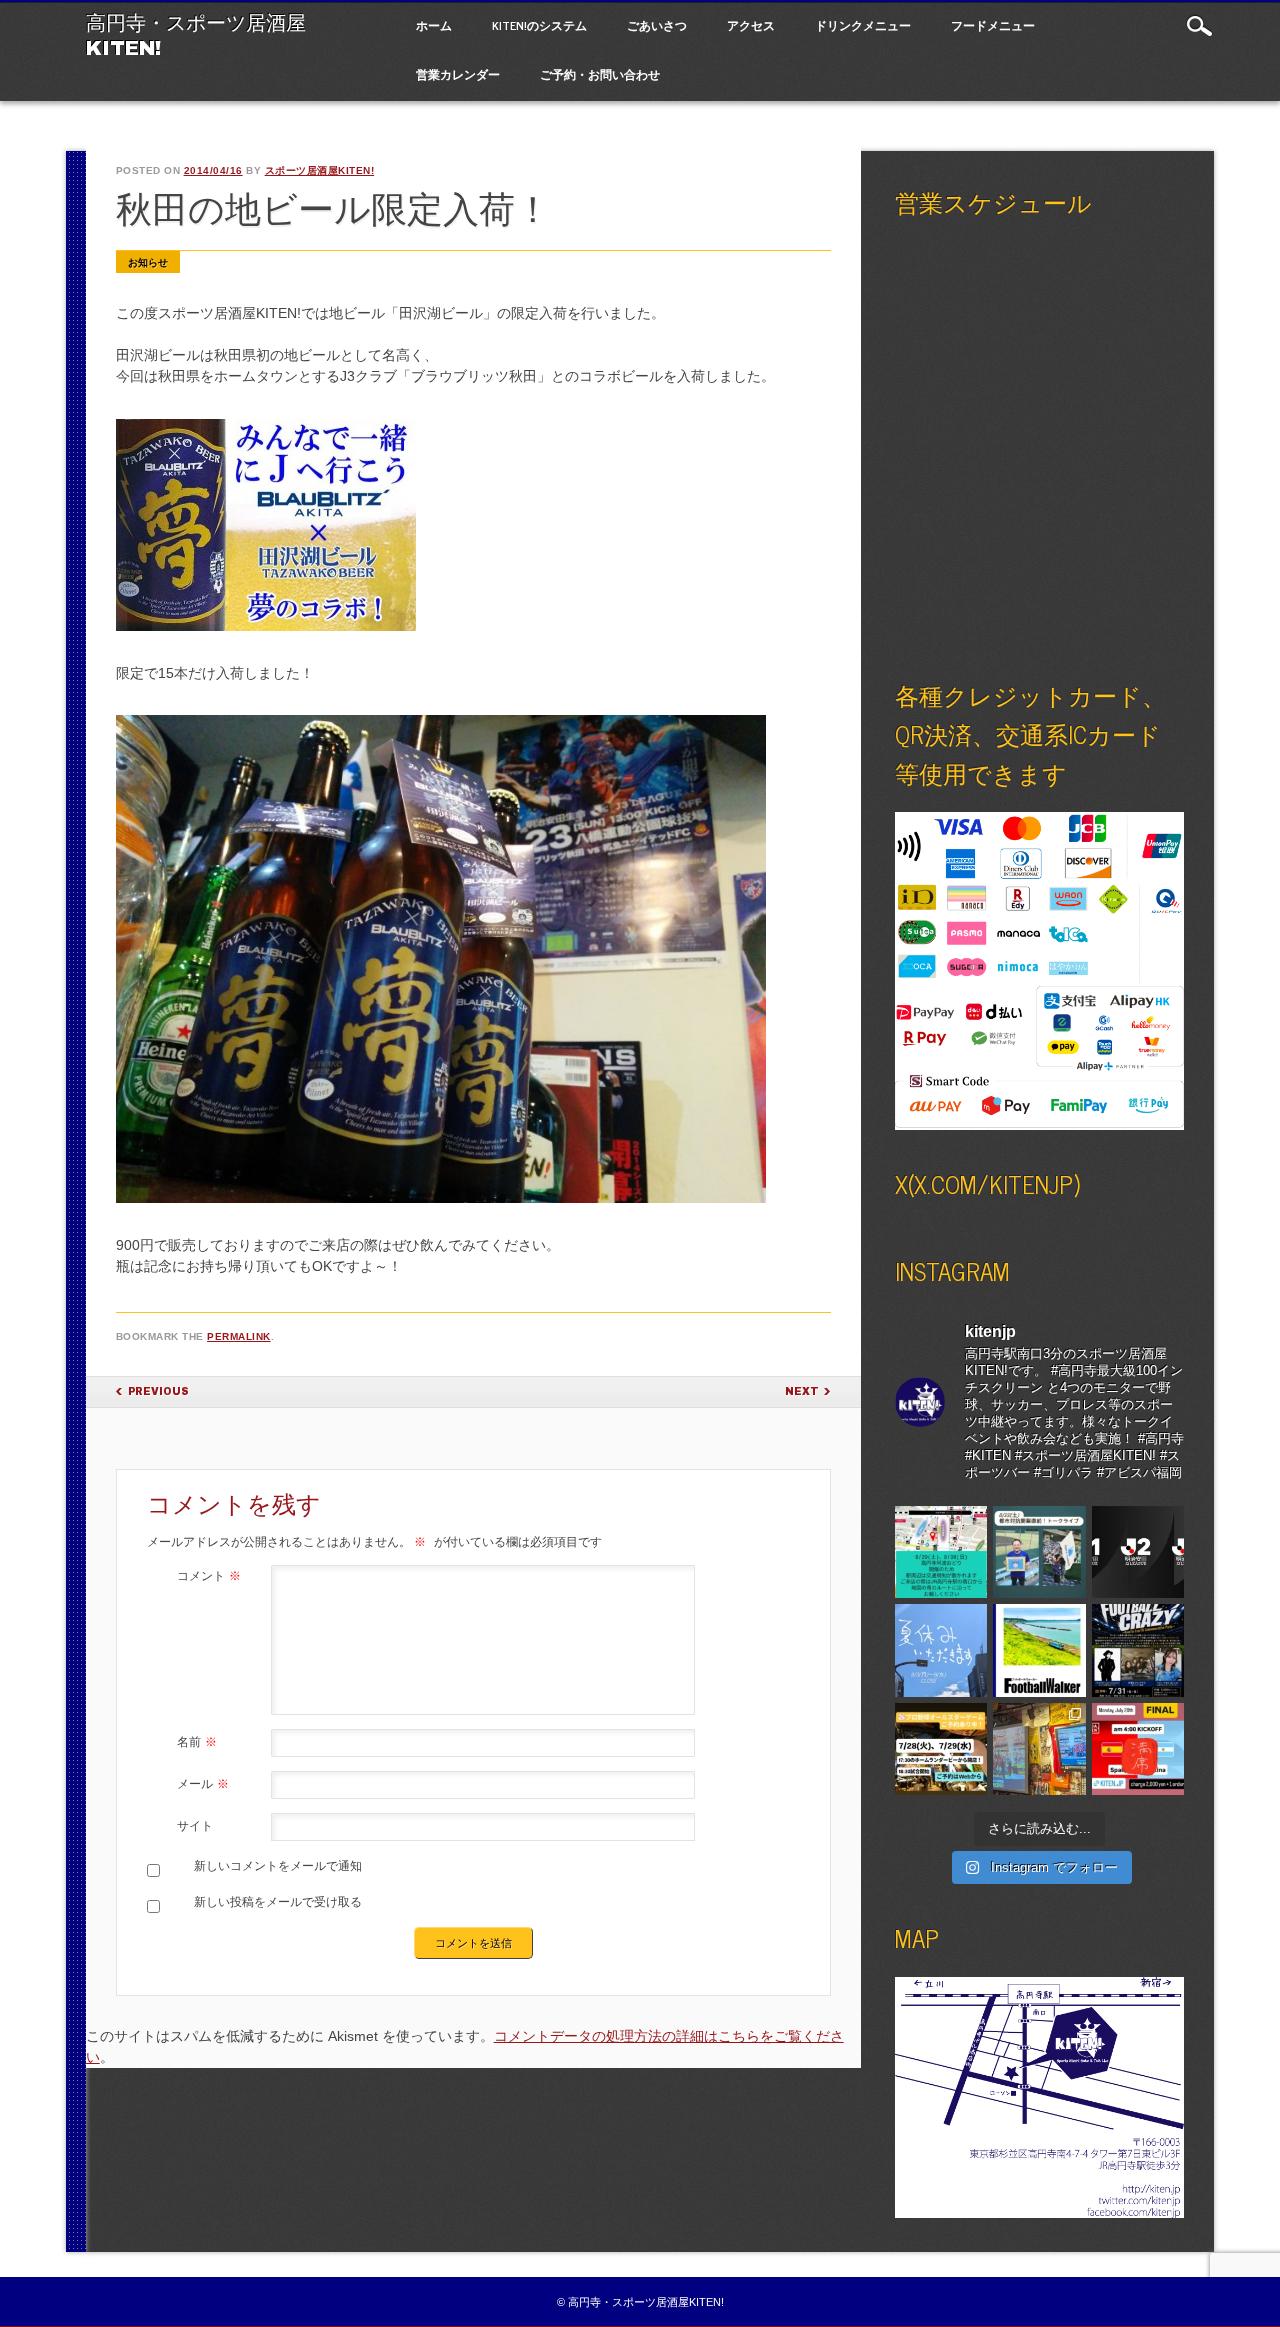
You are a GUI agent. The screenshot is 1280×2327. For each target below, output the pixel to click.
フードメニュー (993, 25)
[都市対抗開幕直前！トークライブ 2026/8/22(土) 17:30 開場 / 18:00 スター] (1039, 1552)
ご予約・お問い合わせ (600, 74)
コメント (209, 1576)
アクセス (751, 25)
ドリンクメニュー (863, 25)
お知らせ (148, 262)
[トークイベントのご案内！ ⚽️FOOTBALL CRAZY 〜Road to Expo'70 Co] (1138, 1650)
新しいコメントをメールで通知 (278, 1866)
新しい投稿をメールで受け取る (278, 1902)
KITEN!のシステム (539, 25)
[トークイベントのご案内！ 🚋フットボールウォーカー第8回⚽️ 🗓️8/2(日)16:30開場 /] (1039, 1650)
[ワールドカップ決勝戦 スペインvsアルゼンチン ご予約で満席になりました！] (1138, 1749)
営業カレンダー (458, 74)
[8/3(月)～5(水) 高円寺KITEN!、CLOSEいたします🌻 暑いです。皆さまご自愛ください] (941, 1650)
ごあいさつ (657, 25)
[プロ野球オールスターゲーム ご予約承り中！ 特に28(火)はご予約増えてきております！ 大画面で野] (941, 1749)
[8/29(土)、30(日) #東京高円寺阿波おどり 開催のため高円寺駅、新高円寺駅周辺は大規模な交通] (941, 1552)
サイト (195, 1826)
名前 (197, 1742)
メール (203, 1784)
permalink (239, 1336)
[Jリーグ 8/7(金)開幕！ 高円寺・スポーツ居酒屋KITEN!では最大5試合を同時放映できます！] (1138, 1552)
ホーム (434, 25)
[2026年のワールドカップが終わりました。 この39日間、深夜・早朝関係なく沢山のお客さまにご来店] (1039, 1749)
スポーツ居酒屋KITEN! (320, 170)
